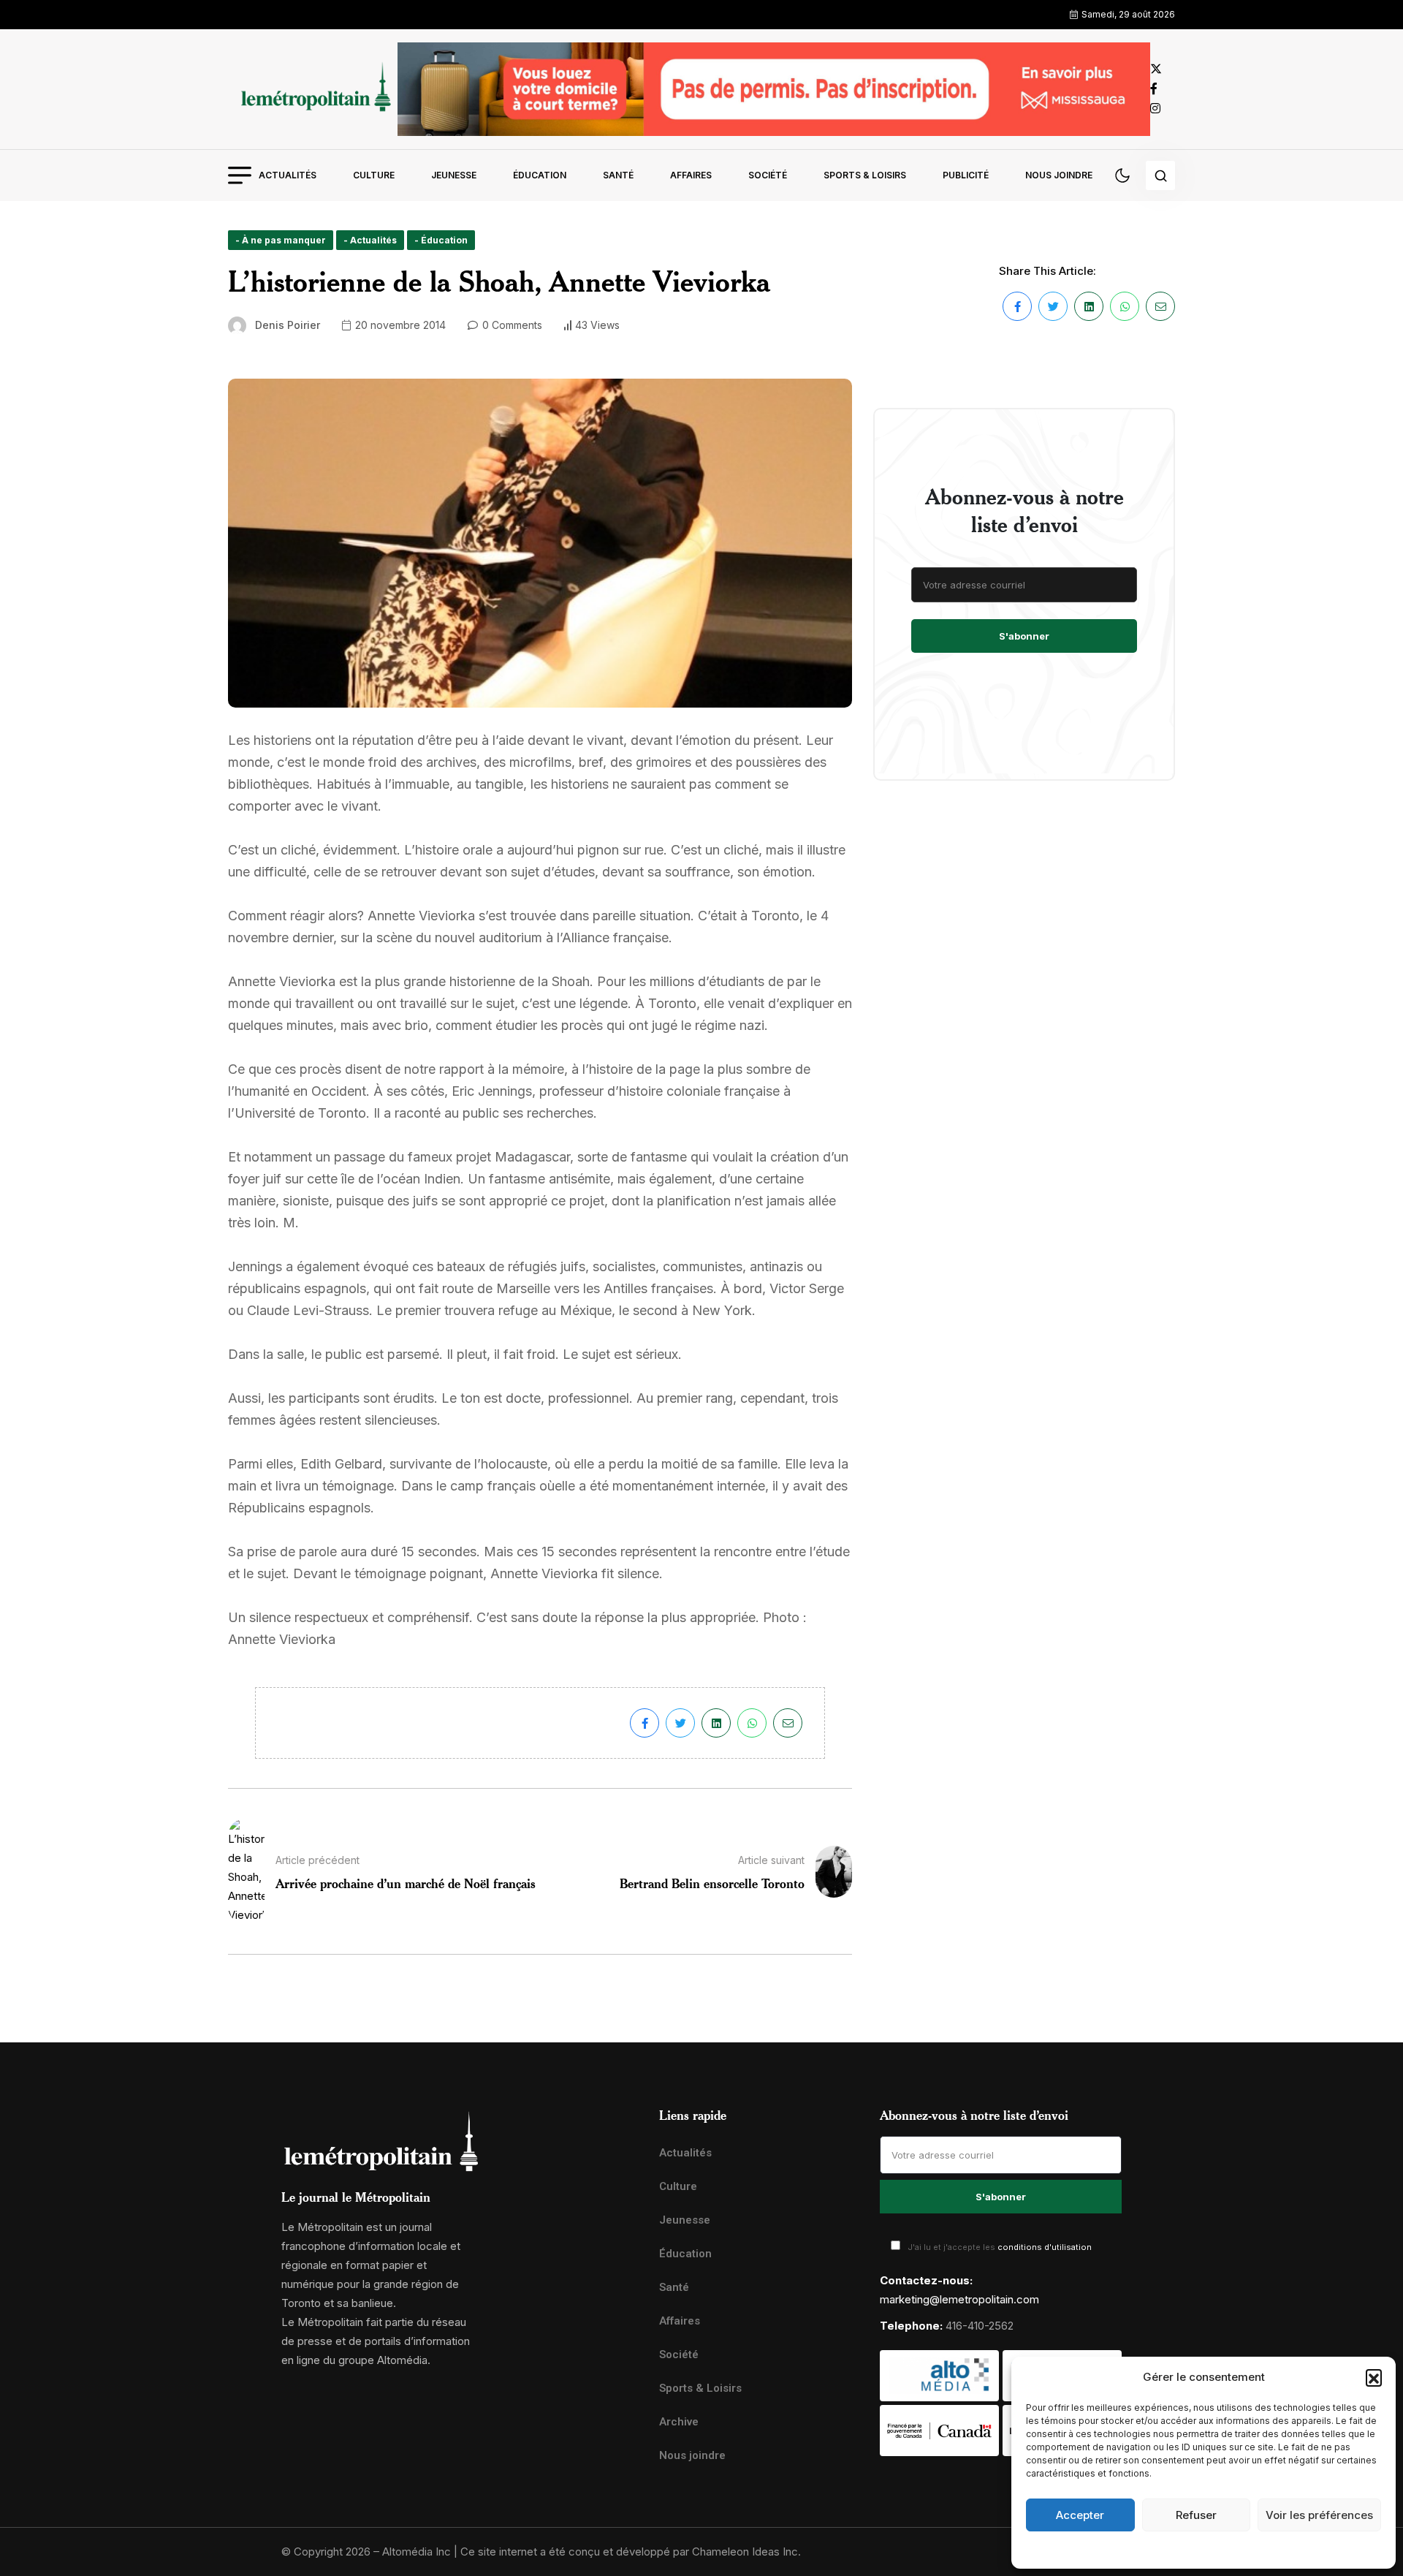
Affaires (691, 175)
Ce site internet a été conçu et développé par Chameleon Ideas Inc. (631, 2552)
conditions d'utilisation (1045, 2247)
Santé (618, 175)
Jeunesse (454, 175)
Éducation (540, 175)
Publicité (966, 175)
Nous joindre (1059, 175)
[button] (1374, 2377)
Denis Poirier (288, 325)
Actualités (288, 175)
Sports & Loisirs (865, 175)
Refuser (1196, 2515)
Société (768, 175)
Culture (374, 175)
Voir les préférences (1319, 2515)
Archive (679, 2422)
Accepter (1080, 2515)
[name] (313, 89)
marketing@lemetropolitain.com (959, 2299)
